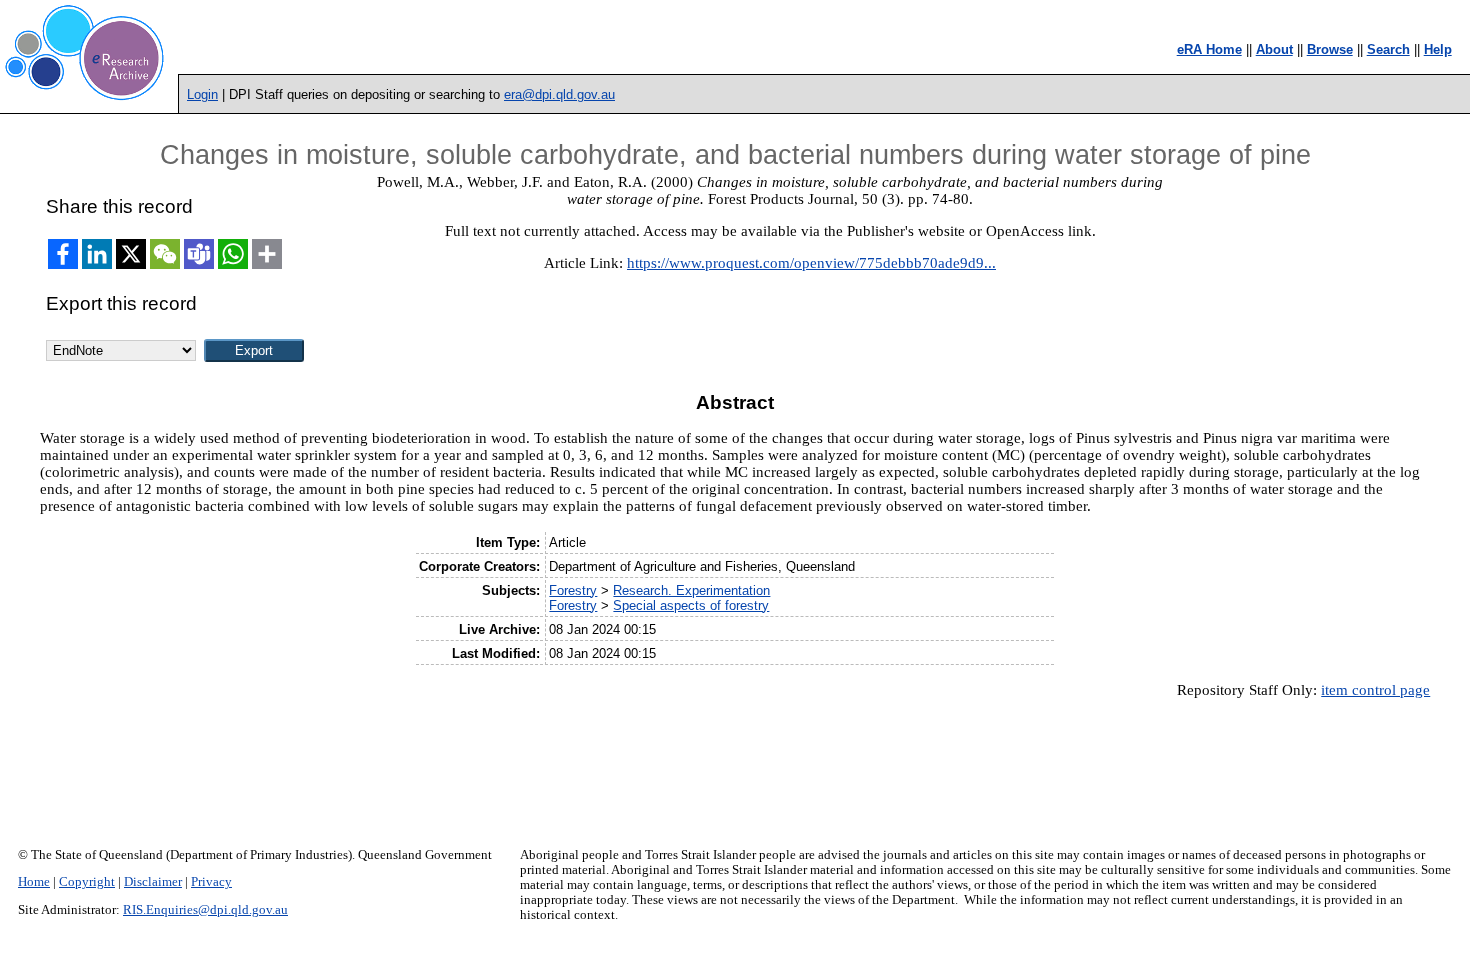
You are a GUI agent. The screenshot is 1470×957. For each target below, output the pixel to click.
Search (1388, 49)
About (1274, 49)
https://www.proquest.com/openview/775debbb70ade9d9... (811, 263)
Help (1438, 49)
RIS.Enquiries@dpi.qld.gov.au (205, 910)
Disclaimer (153, 882)
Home (34, 882)
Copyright (87, 882)
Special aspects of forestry (691, 605)
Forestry (573, 590)
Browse (1330, 49)
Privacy (211, 882)
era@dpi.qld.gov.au (559, 94)
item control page (1375, 690)
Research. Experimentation (691, 590)
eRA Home (1209, 49)
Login (202, 94)
